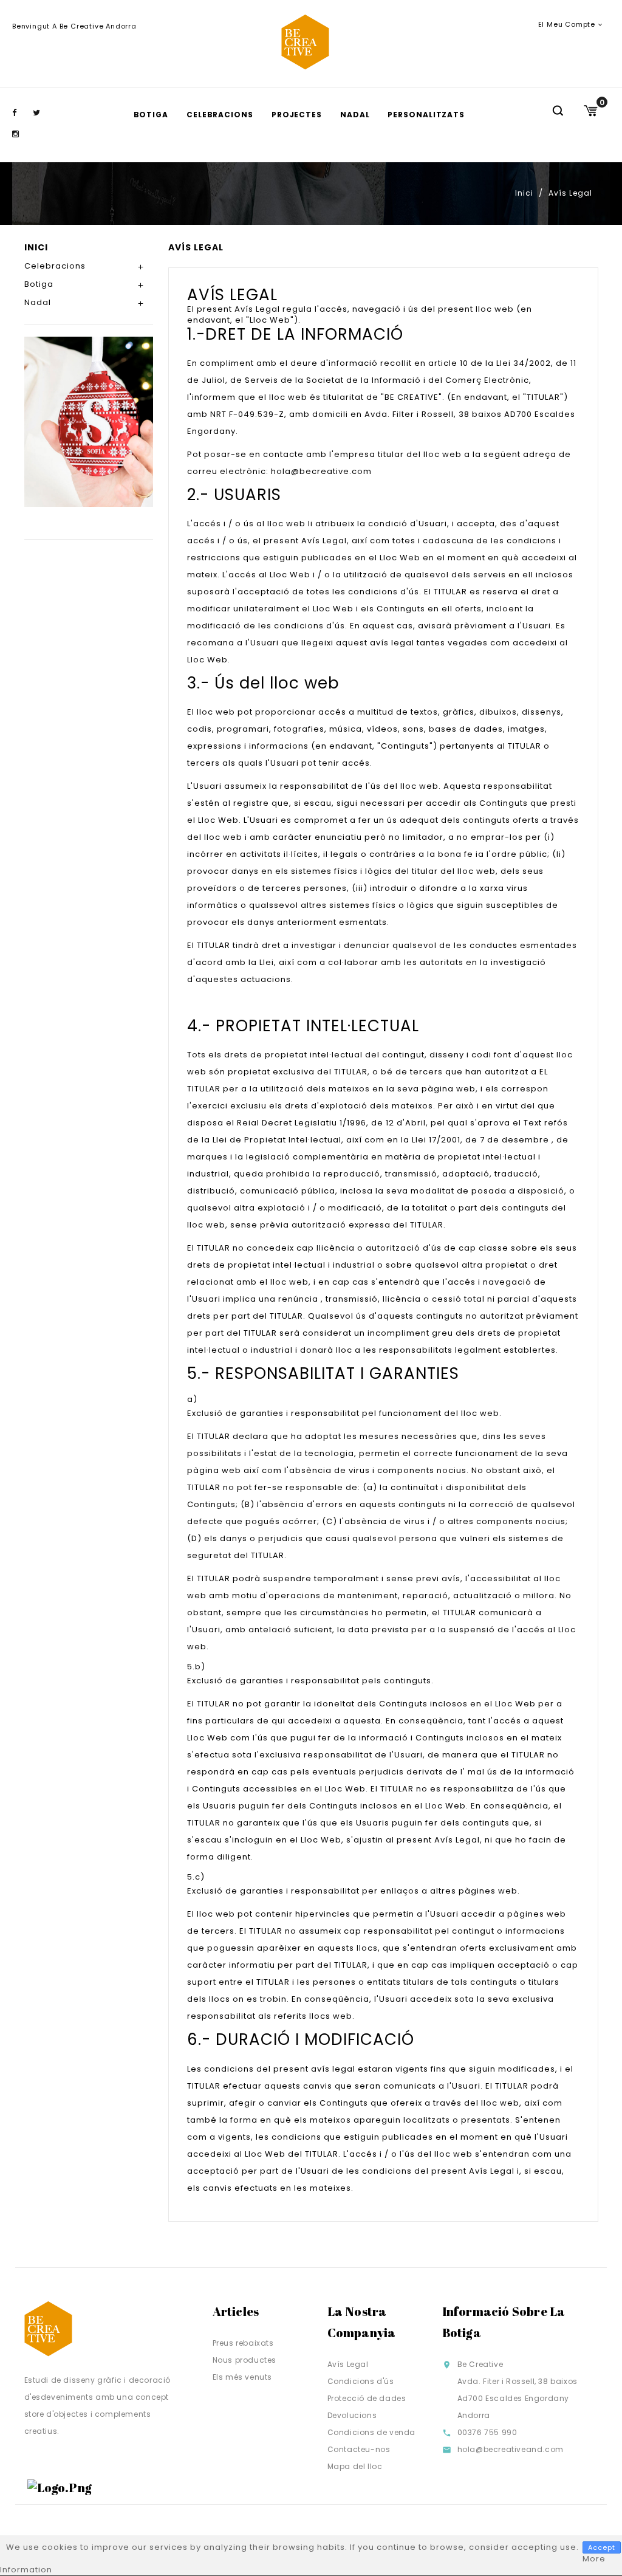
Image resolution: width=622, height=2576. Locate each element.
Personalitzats (426, 115)
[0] (590, 111)
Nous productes (244, 2360)
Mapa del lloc (355, 2466)
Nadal (355, 115)
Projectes (297, 115)
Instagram (21, 134)
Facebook (21, 113)
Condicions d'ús (361, 2381)
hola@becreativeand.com (511, 2449)
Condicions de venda (371, 2432)
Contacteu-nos (359, 2449)
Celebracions (220, 115)
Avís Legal (348, 2364)
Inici (36, 247)
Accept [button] (602, 2547)
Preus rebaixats (243, 2343)
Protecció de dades (367, 2398)
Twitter (42, 113)
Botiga (151, 115)
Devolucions (352, 2415)
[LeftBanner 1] (89, 421)
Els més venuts (242, 2377)
